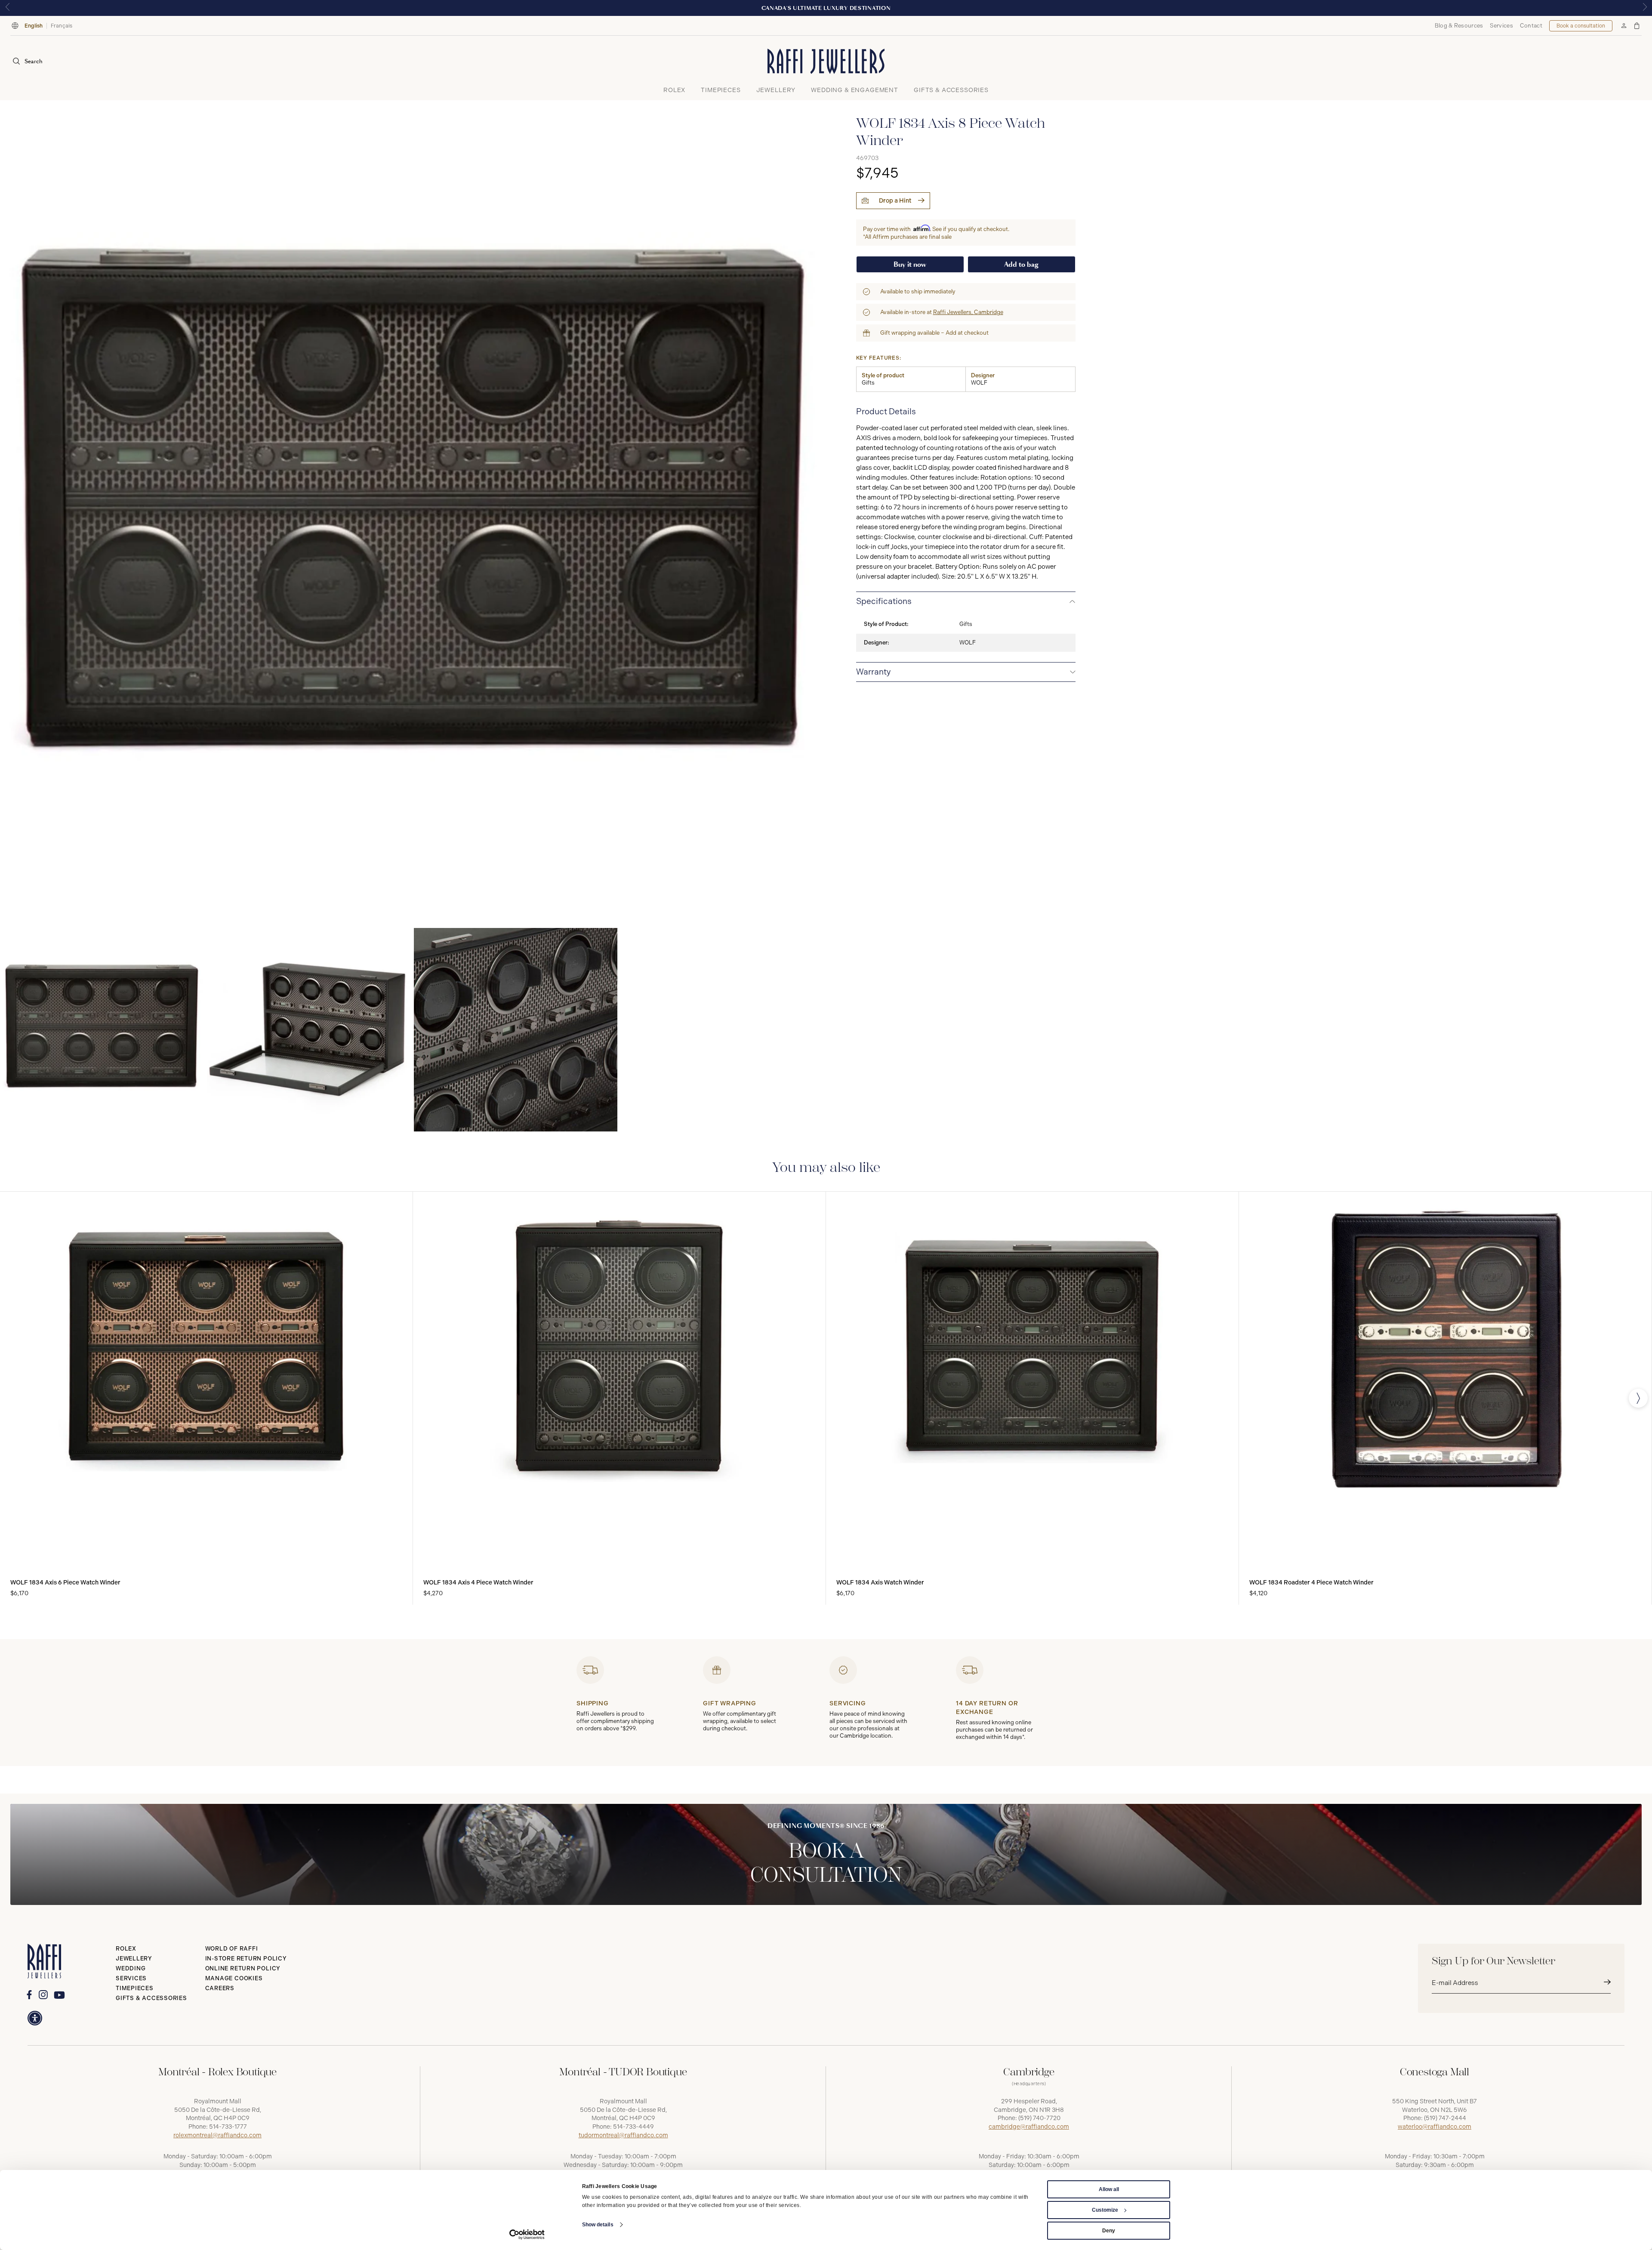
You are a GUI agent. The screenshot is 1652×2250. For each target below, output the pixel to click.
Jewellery (134, 1959)
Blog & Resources (1459, 26)
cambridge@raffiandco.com (1029, 2127)
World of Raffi (232, 1949)
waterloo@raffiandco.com (1435, 2127)
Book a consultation (1581, 26)
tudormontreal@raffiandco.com (623, 2135)
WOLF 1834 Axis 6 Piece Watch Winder (65, 1583)
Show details (598, 2225)
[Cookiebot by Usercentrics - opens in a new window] (527, 2235)
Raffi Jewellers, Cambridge (968, 312)
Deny (1109, 2231)
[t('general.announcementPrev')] (7, 8)
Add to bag (1021, 264)
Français (62, 26)
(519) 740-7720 (1039, 2118)
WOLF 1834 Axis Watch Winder (880, 1583)
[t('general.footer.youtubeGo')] (59, 1995)
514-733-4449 (633, 2127)
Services (1501, 26)
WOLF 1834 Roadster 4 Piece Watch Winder (1311, 1583)
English (34, 26)
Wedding (131, 1968)
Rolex (126, 1949)
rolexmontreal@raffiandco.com (217, 2135)
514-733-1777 (228, 2127)
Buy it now (910, 264)
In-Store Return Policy (246, 1959)
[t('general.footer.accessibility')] (35, 2018)
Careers (220, 1988)
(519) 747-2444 (1445, 2118)
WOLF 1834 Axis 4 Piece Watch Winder (478, 1583)
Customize (1105, 2210)
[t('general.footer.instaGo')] (43, 1995)
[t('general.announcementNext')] (1645, 8)
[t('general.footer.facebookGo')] (29, 1995)
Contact (1531, 26)
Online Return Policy (243, 1968)
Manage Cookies (234, 1978)
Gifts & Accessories (151, 1998)
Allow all (1109, 2189)
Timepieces (135, 1988)
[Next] (1638, 1398)
